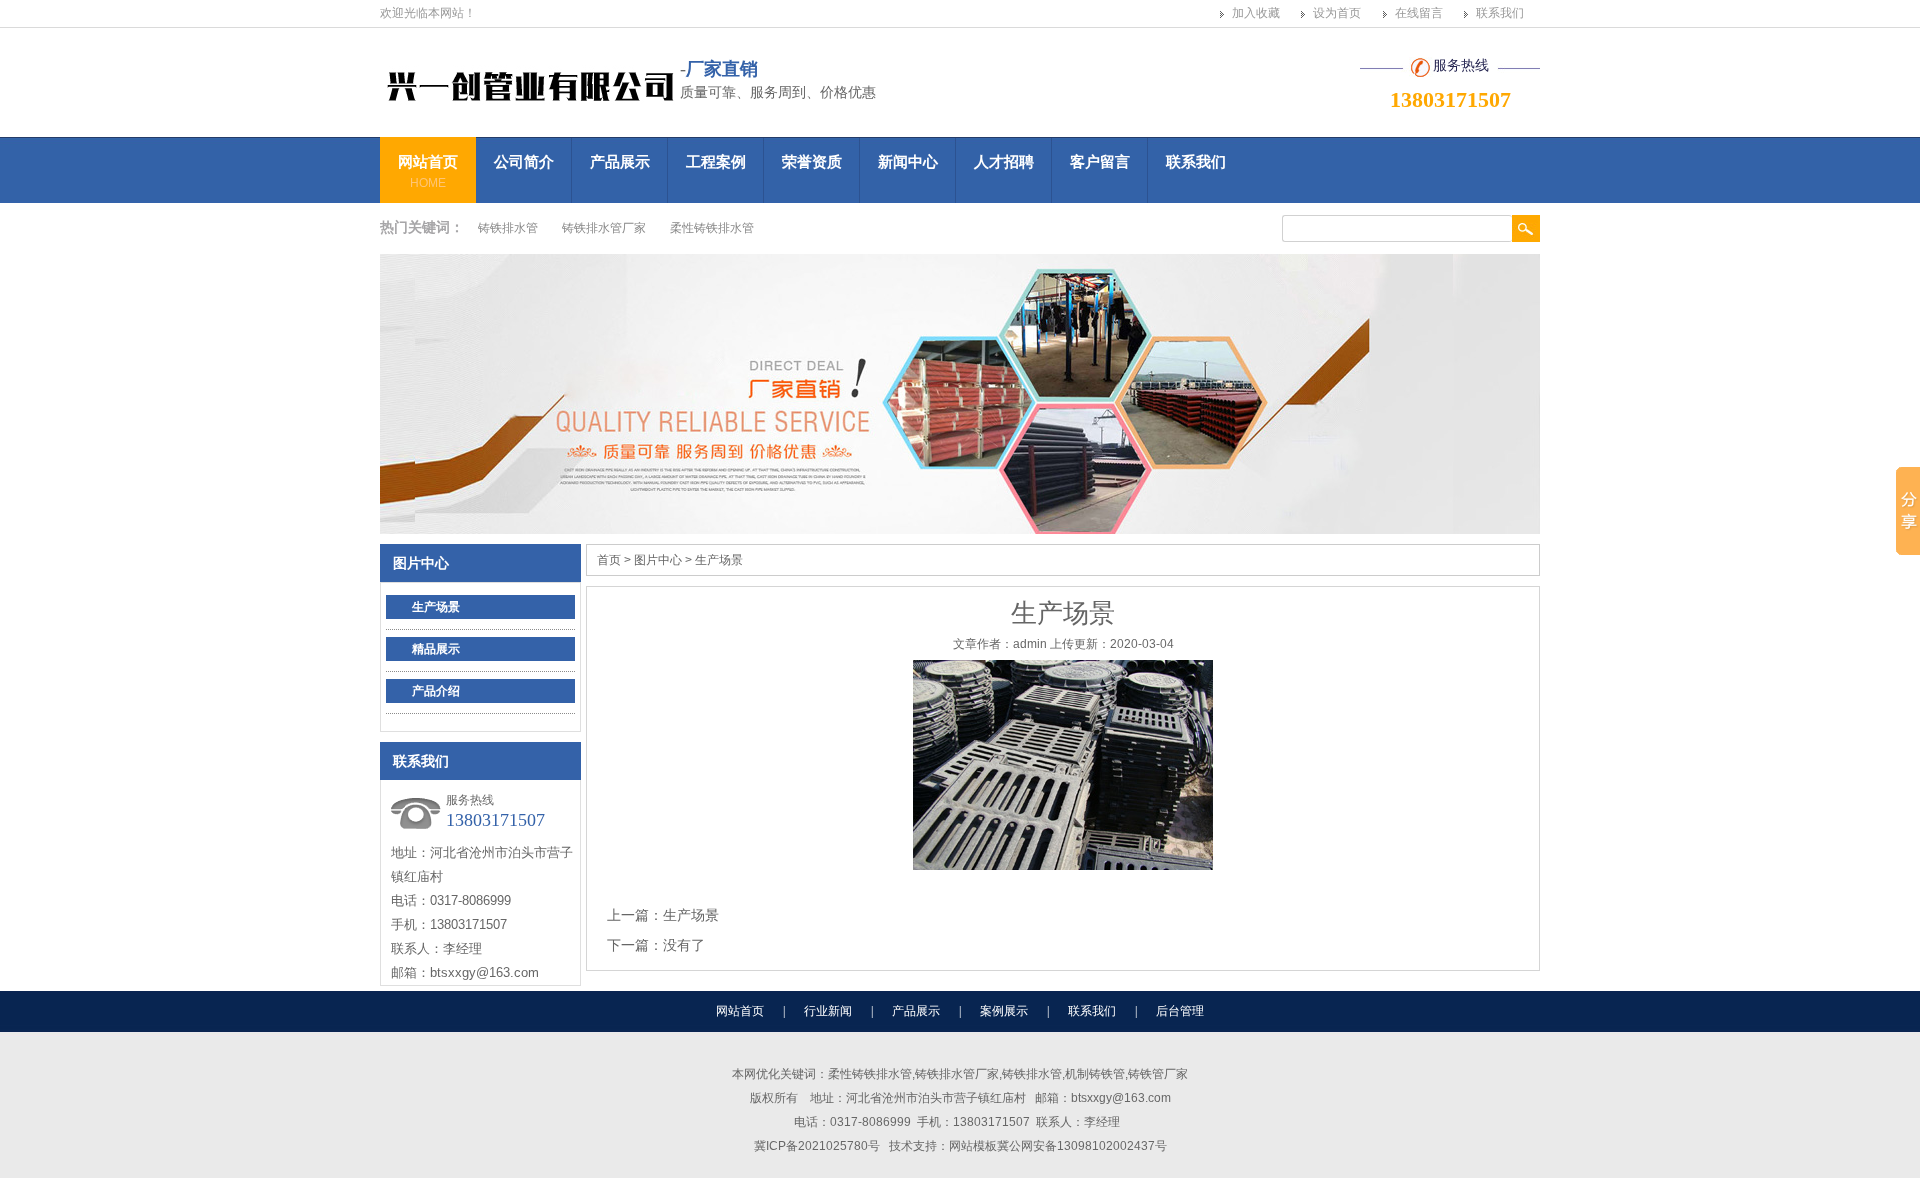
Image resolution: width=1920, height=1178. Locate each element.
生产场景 (436, 607)
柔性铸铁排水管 (712, 228)
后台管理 (1180, 1011)
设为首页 (1337, 13)
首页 (609, 560)
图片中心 (421, 563)
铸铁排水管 (508, 228)
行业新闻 (828, 1011)
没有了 (684, 945)
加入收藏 (1256, 13)
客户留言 (1100, 161)
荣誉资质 (812, 161)
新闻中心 (908, 161)
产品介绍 (436, 691)
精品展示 (436, 649)
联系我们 (1500, 13)
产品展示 (620, 161)
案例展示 (1004, 1011)
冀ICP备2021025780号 (817, 1146)
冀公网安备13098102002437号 (1082, 1146)
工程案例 (716, 161)
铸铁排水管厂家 (604, 228)
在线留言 (1419, 13)
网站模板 (973, 1146)
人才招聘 (1004, 161)
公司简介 (524, 161)
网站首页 (428, 171)
